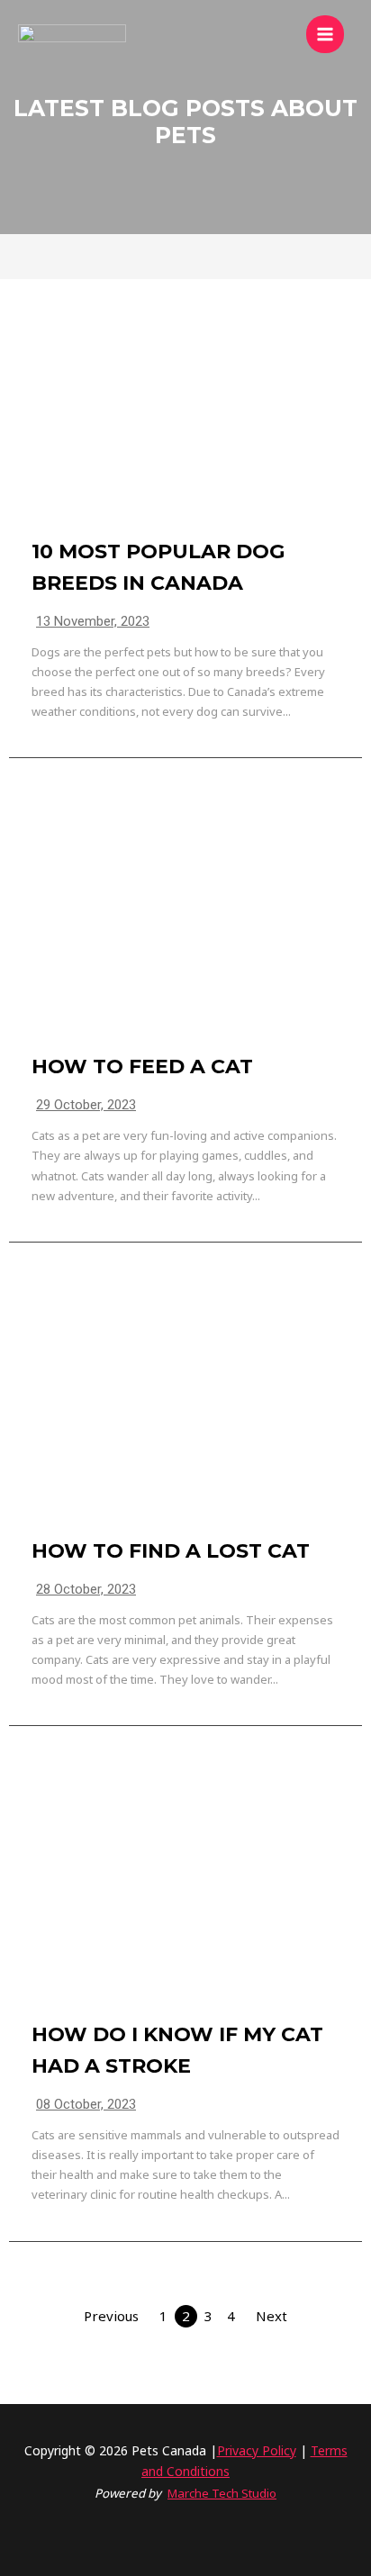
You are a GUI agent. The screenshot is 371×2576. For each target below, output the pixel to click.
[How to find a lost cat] (185, 1400)
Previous (111, 2316)
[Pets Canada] (72, 34)
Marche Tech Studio (222, 2493)
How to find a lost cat (171, 1551)
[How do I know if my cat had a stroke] (185, 1884)
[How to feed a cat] (185, 916)
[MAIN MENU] (326, 35)
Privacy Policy (257, 2450)
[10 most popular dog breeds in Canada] (185, 401)
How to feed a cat (142, 1067)
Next (271, 2316)
